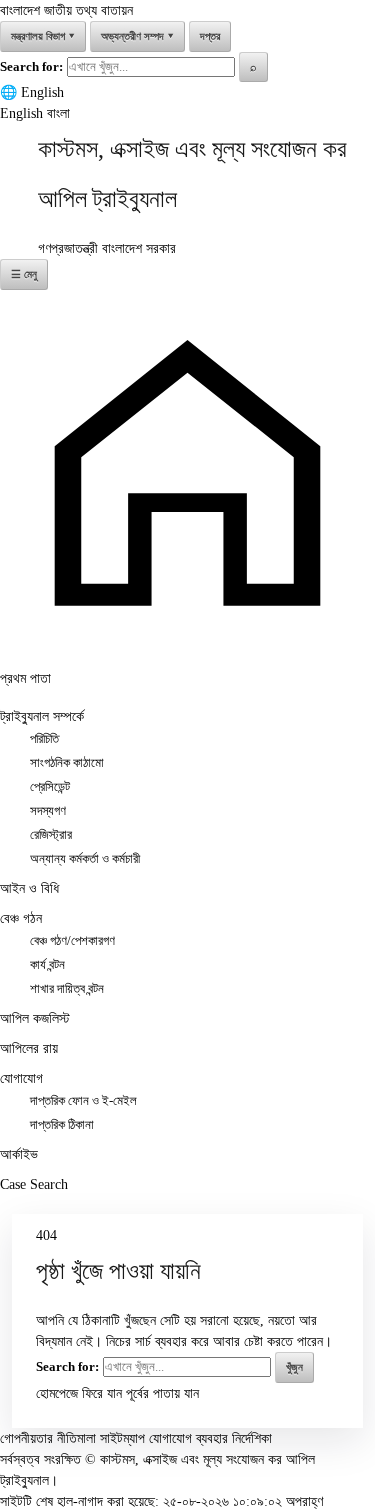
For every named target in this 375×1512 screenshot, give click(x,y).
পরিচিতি (44, 739)
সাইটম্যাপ (122, 1438)
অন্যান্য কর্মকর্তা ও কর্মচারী (85, 859)
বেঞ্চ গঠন (21, 918)
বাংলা (58, 113)
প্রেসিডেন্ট (50, 787)
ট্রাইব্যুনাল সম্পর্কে (42, 716)
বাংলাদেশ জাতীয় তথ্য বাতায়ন (66, 10)
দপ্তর (210, 36)
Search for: (31, 66)
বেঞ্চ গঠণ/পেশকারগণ (72, 941)
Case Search (34, 1184)
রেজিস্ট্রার (51, 835)
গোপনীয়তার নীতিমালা (48, 1438)
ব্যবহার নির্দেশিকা (234, 1438)
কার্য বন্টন (47, 965)
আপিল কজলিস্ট (35, 1018)
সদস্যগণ (48, 811)
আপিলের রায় (29, 1048)
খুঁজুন (294, 1367)
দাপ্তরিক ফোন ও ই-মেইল (83, 1101)
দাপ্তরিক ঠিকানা (62, 1125)
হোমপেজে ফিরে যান (79, 1393)
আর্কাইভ (19, 1154)
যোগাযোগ (21, 1078)
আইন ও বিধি (29, 888)
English (42, 92)
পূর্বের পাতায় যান (162, 1393)
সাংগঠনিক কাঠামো (67, 763)
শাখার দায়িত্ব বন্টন (67, 989)
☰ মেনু (24, 274)
